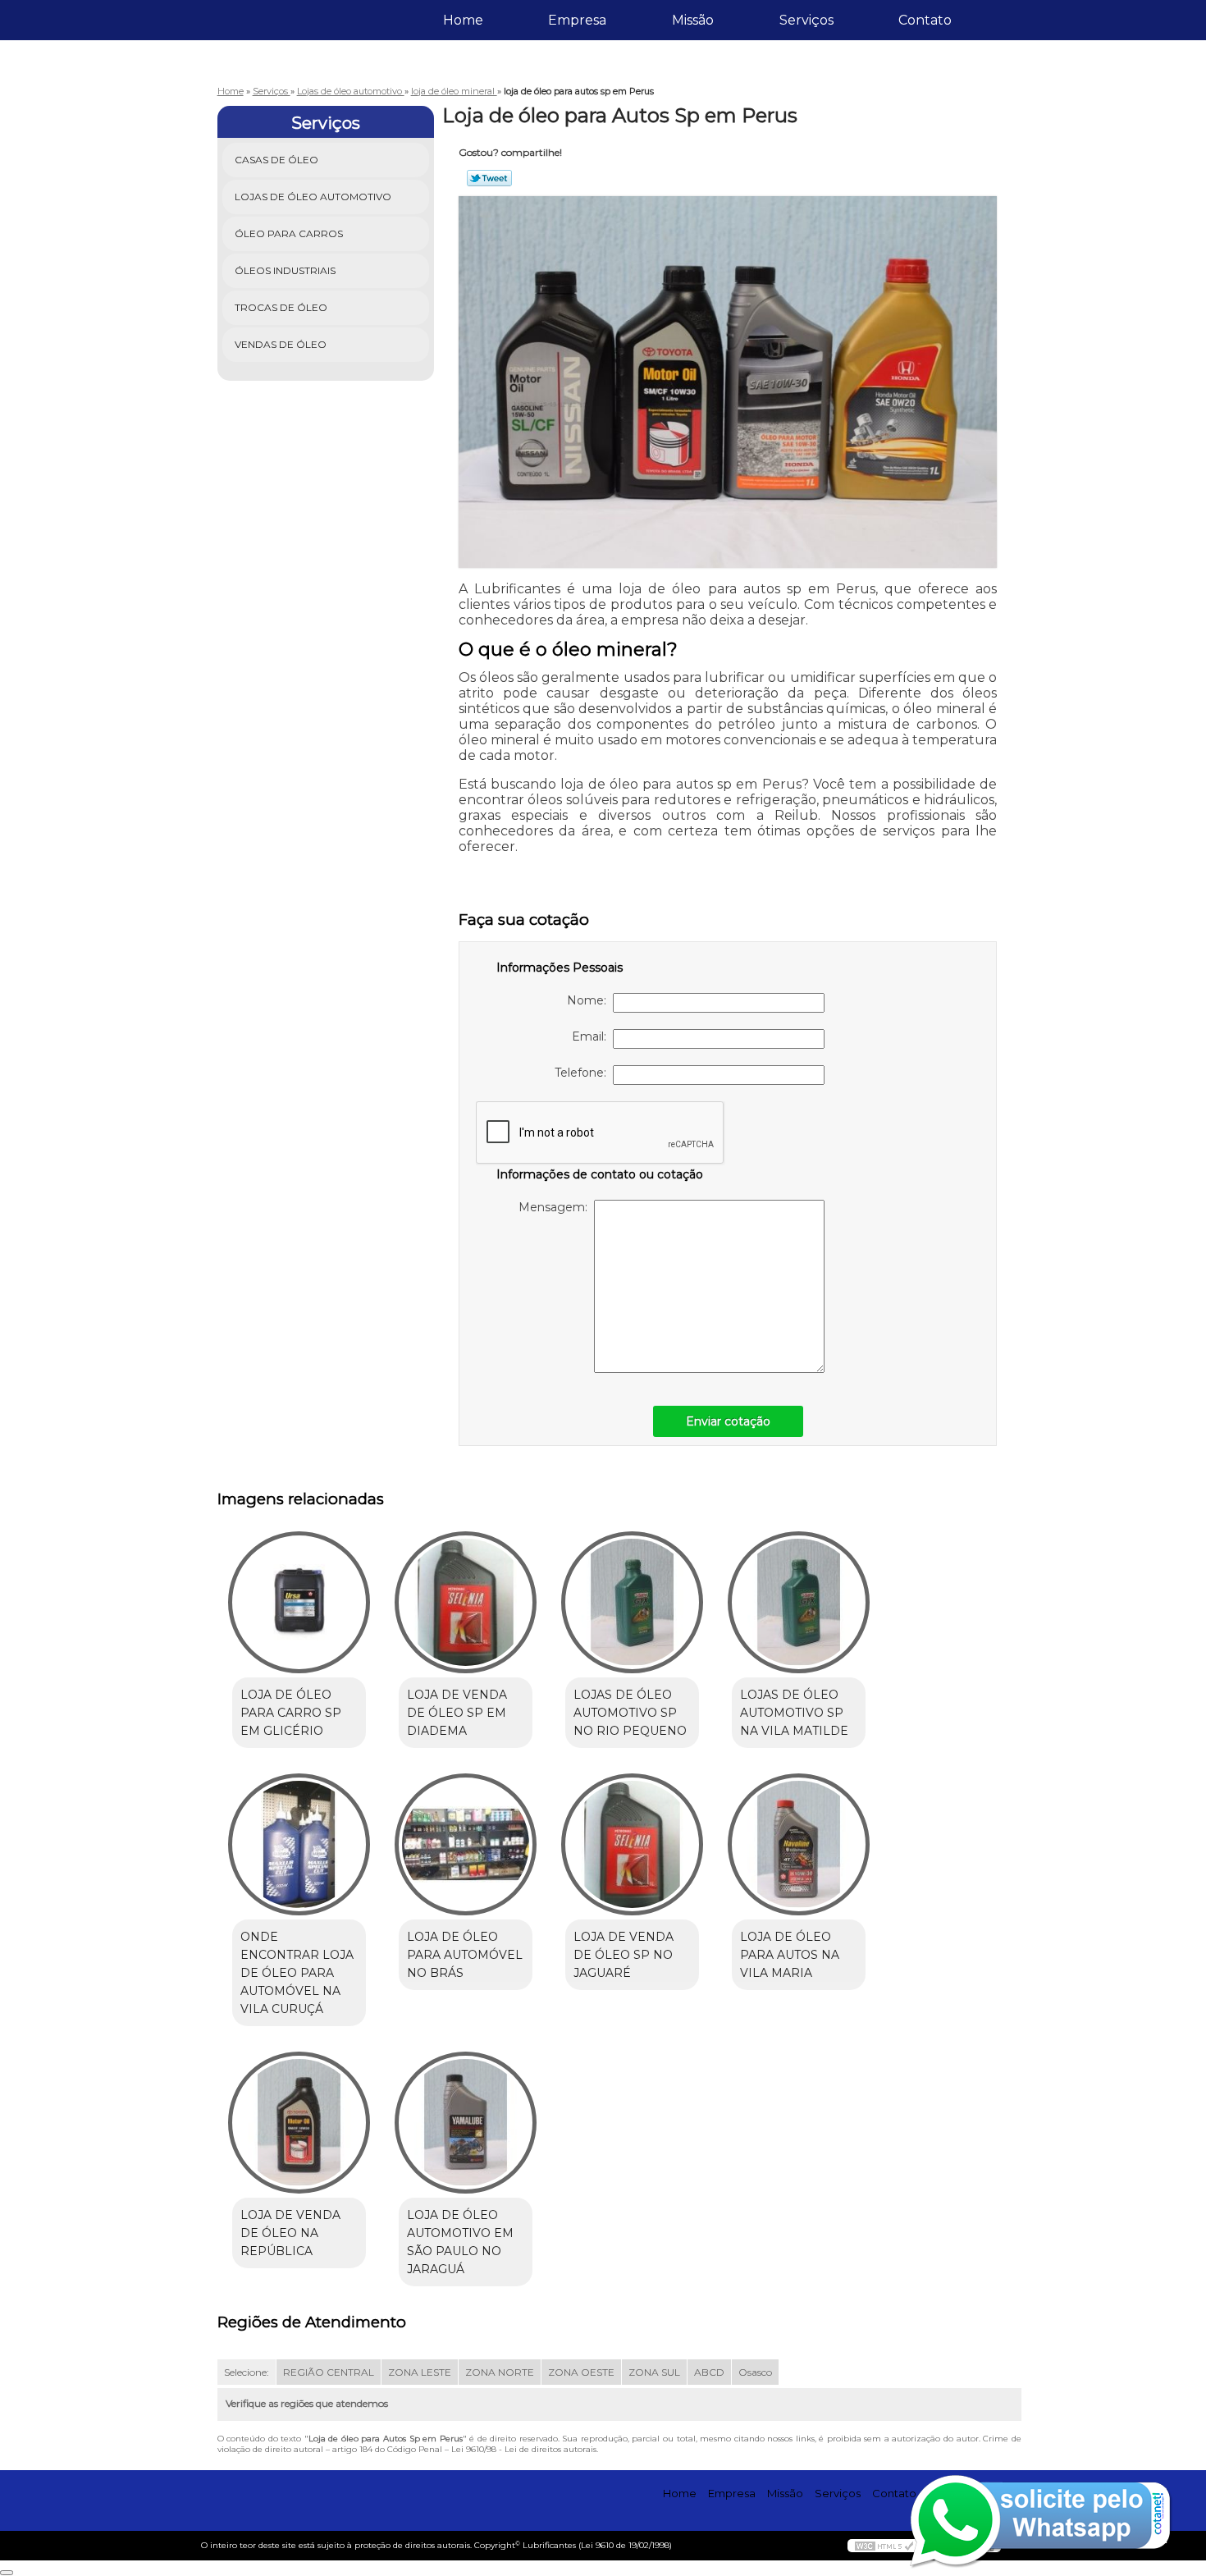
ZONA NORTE (500, 2372)
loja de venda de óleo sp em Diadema (457, 1713)
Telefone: (584, 1073)
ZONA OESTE (581, 2372)
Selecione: (247, 2372)
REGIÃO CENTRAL (329, 2372)
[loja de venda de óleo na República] (299, 2123)
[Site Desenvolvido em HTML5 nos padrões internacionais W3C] (884, 2546)
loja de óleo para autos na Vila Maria (790, 1955)
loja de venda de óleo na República (290, 2233)
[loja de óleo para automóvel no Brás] (466, 1844)
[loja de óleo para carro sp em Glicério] (299, 1602)
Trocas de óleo (281, 307)
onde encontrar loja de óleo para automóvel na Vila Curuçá (297, 1973)
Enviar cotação (728, 1421)
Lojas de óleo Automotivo (313, 197)
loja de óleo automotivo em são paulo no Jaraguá (460, 2242)
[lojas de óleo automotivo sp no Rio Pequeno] (632, 1602)
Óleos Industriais (285, 270)
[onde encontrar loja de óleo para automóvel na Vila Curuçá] (299, 1844)
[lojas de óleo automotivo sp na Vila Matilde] (799, 1602)
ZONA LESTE (420, 2372)
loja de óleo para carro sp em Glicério (291, 1713)
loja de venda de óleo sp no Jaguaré (624, 1955)
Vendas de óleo (281, 344)
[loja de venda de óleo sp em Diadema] (466, 1602)
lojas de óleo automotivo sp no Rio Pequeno (630, 1713)
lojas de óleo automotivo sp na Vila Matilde (794, 1713)
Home (463, 20)
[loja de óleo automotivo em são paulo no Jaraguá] (466, 2123)
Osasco (755, 2372)
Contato (925, 20)
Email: (592, 1036)
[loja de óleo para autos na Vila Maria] (799, 1844)
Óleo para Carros (289, 233)
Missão (693, 20)
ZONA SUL (654, 2372)
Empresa (577, 20)
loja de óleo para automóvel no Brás (465, 1955)
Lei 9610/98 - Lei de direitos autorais (524, 2449)
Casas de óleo (276, 160)
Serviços (806, 20)
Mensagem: (556, 1207)
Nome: (590, 1000)
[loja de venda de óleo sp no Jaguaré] (632, 1844)
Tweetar (489, 178)
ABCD (709, 2372)
